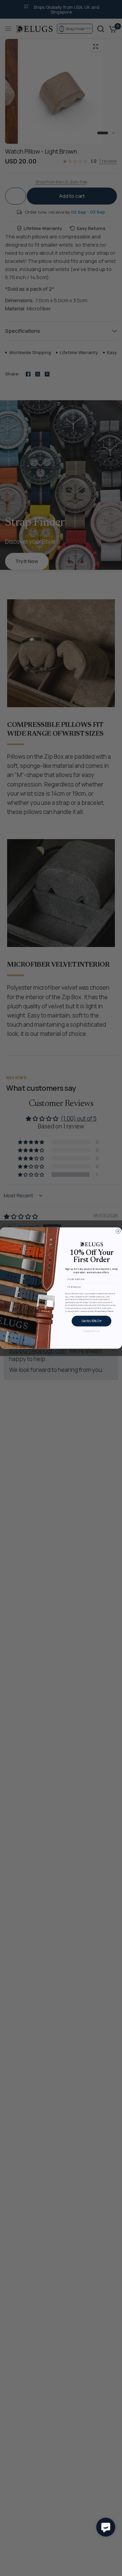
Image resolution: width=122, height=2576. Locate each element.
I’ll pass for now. (91, 1331)
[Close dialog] (118, 1231)
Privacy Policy (100, 1311)
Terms (110, 1311)
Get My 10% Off (91, 1321)
